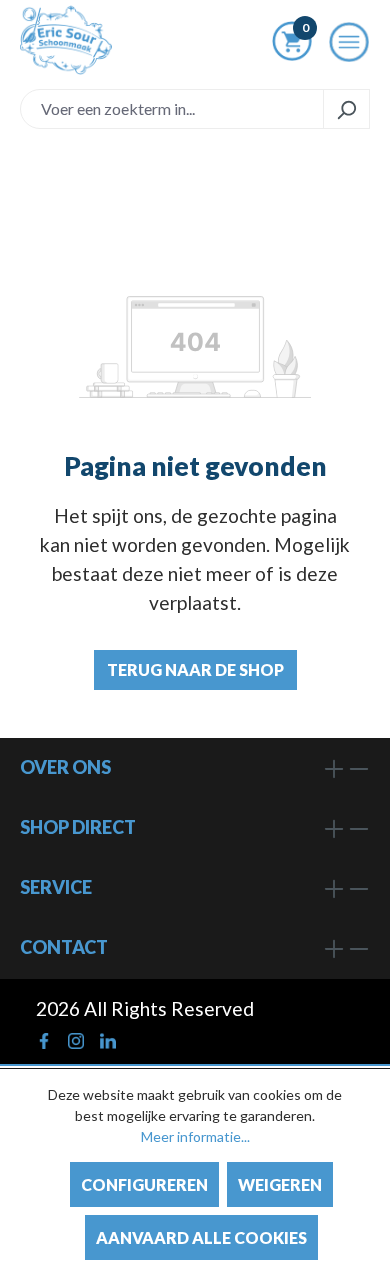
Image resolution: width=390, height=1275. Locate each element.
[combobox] (172, 109)
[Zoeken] (346, 109)
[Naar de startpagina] (66, 40)
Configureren (144, 1184)
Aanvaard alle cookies (201, 1237)
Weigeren (280, 1184)
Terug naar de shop (195, 669)
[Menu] (349, 47)
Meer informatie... (195, 1136)
